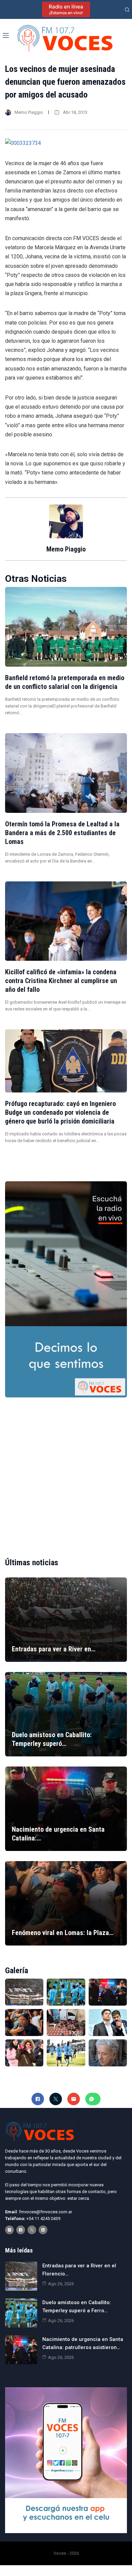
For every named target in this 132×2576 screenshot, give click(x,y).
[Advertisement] (66, 1472)
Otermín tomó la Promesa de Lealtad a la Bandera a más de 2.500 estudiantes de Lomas (62, 833)
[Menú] (6, 35)
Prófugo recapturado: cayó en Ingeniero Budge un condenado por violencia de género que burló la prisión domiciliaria (60, 1112)
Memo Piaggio (29, 112)
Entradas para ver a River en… (54, 1649)
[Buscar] (127, 10)
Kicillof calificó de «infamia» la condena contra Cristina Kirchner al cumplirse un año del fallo (61, 981)
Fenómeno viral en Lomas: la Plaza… (63, 1933)
